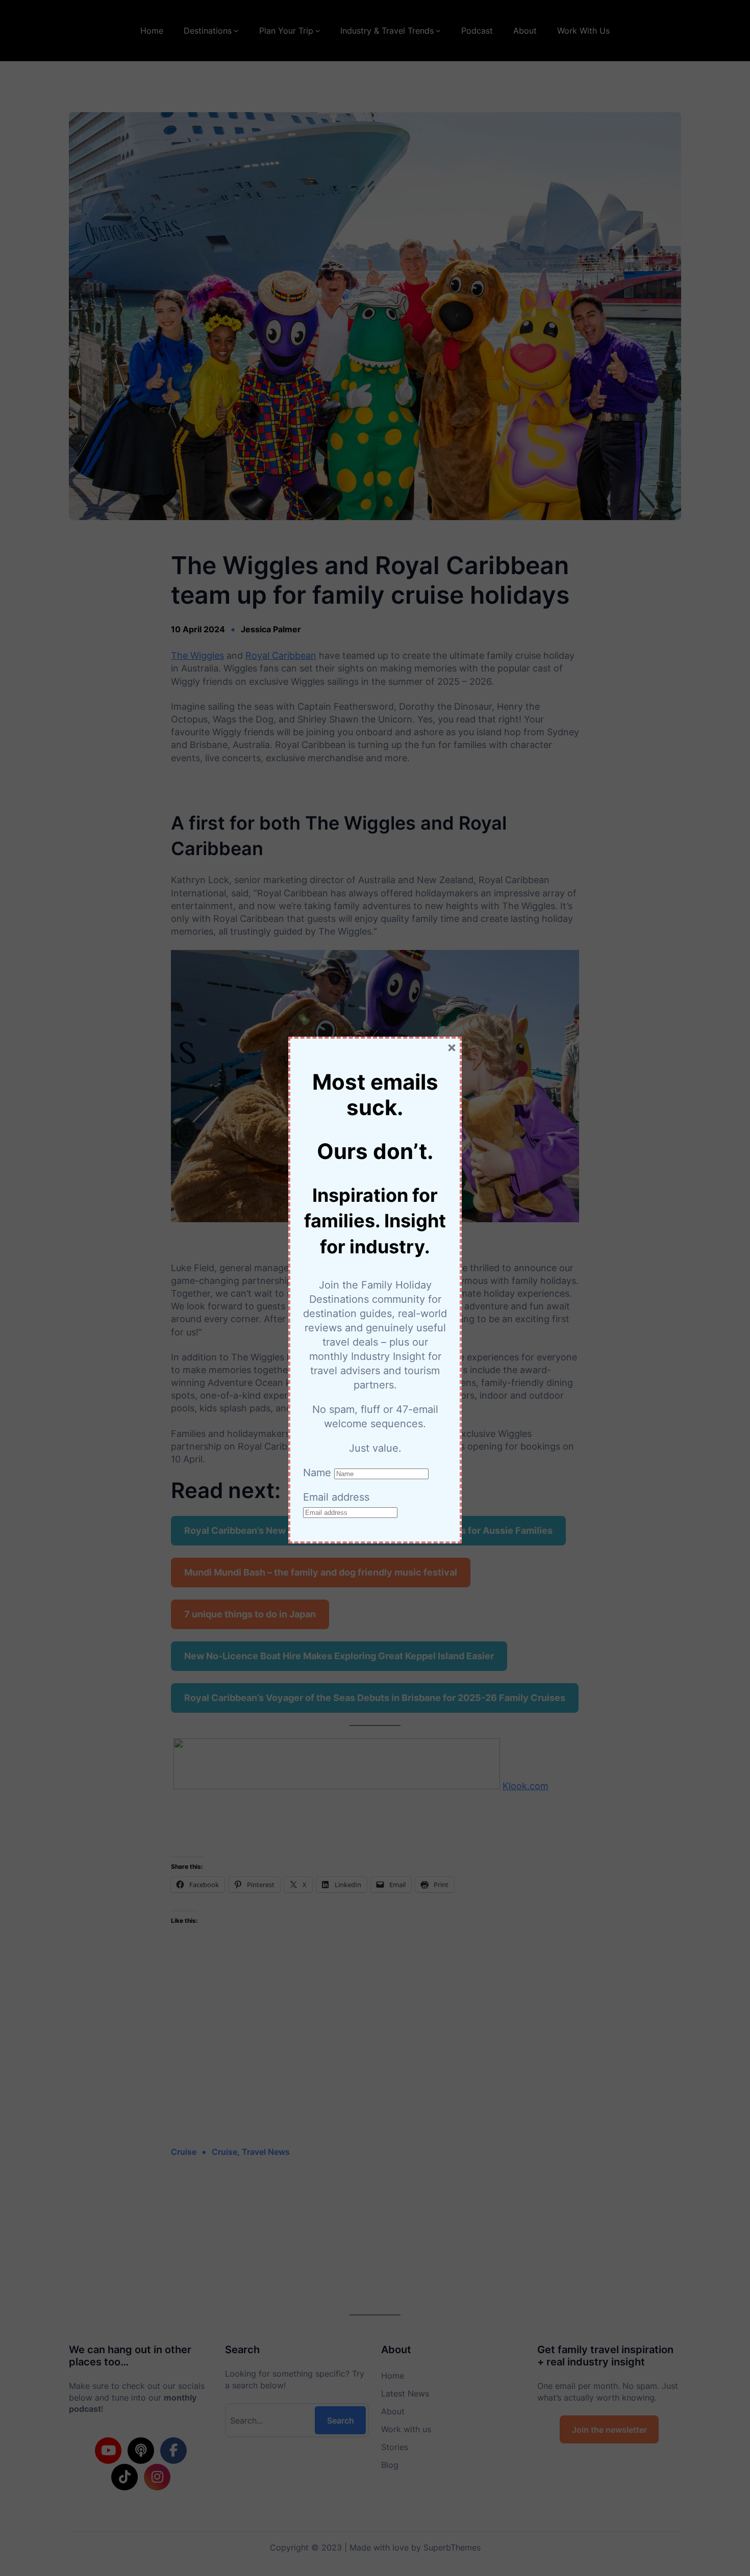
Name (317, 1473)
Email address (336, 1497)
